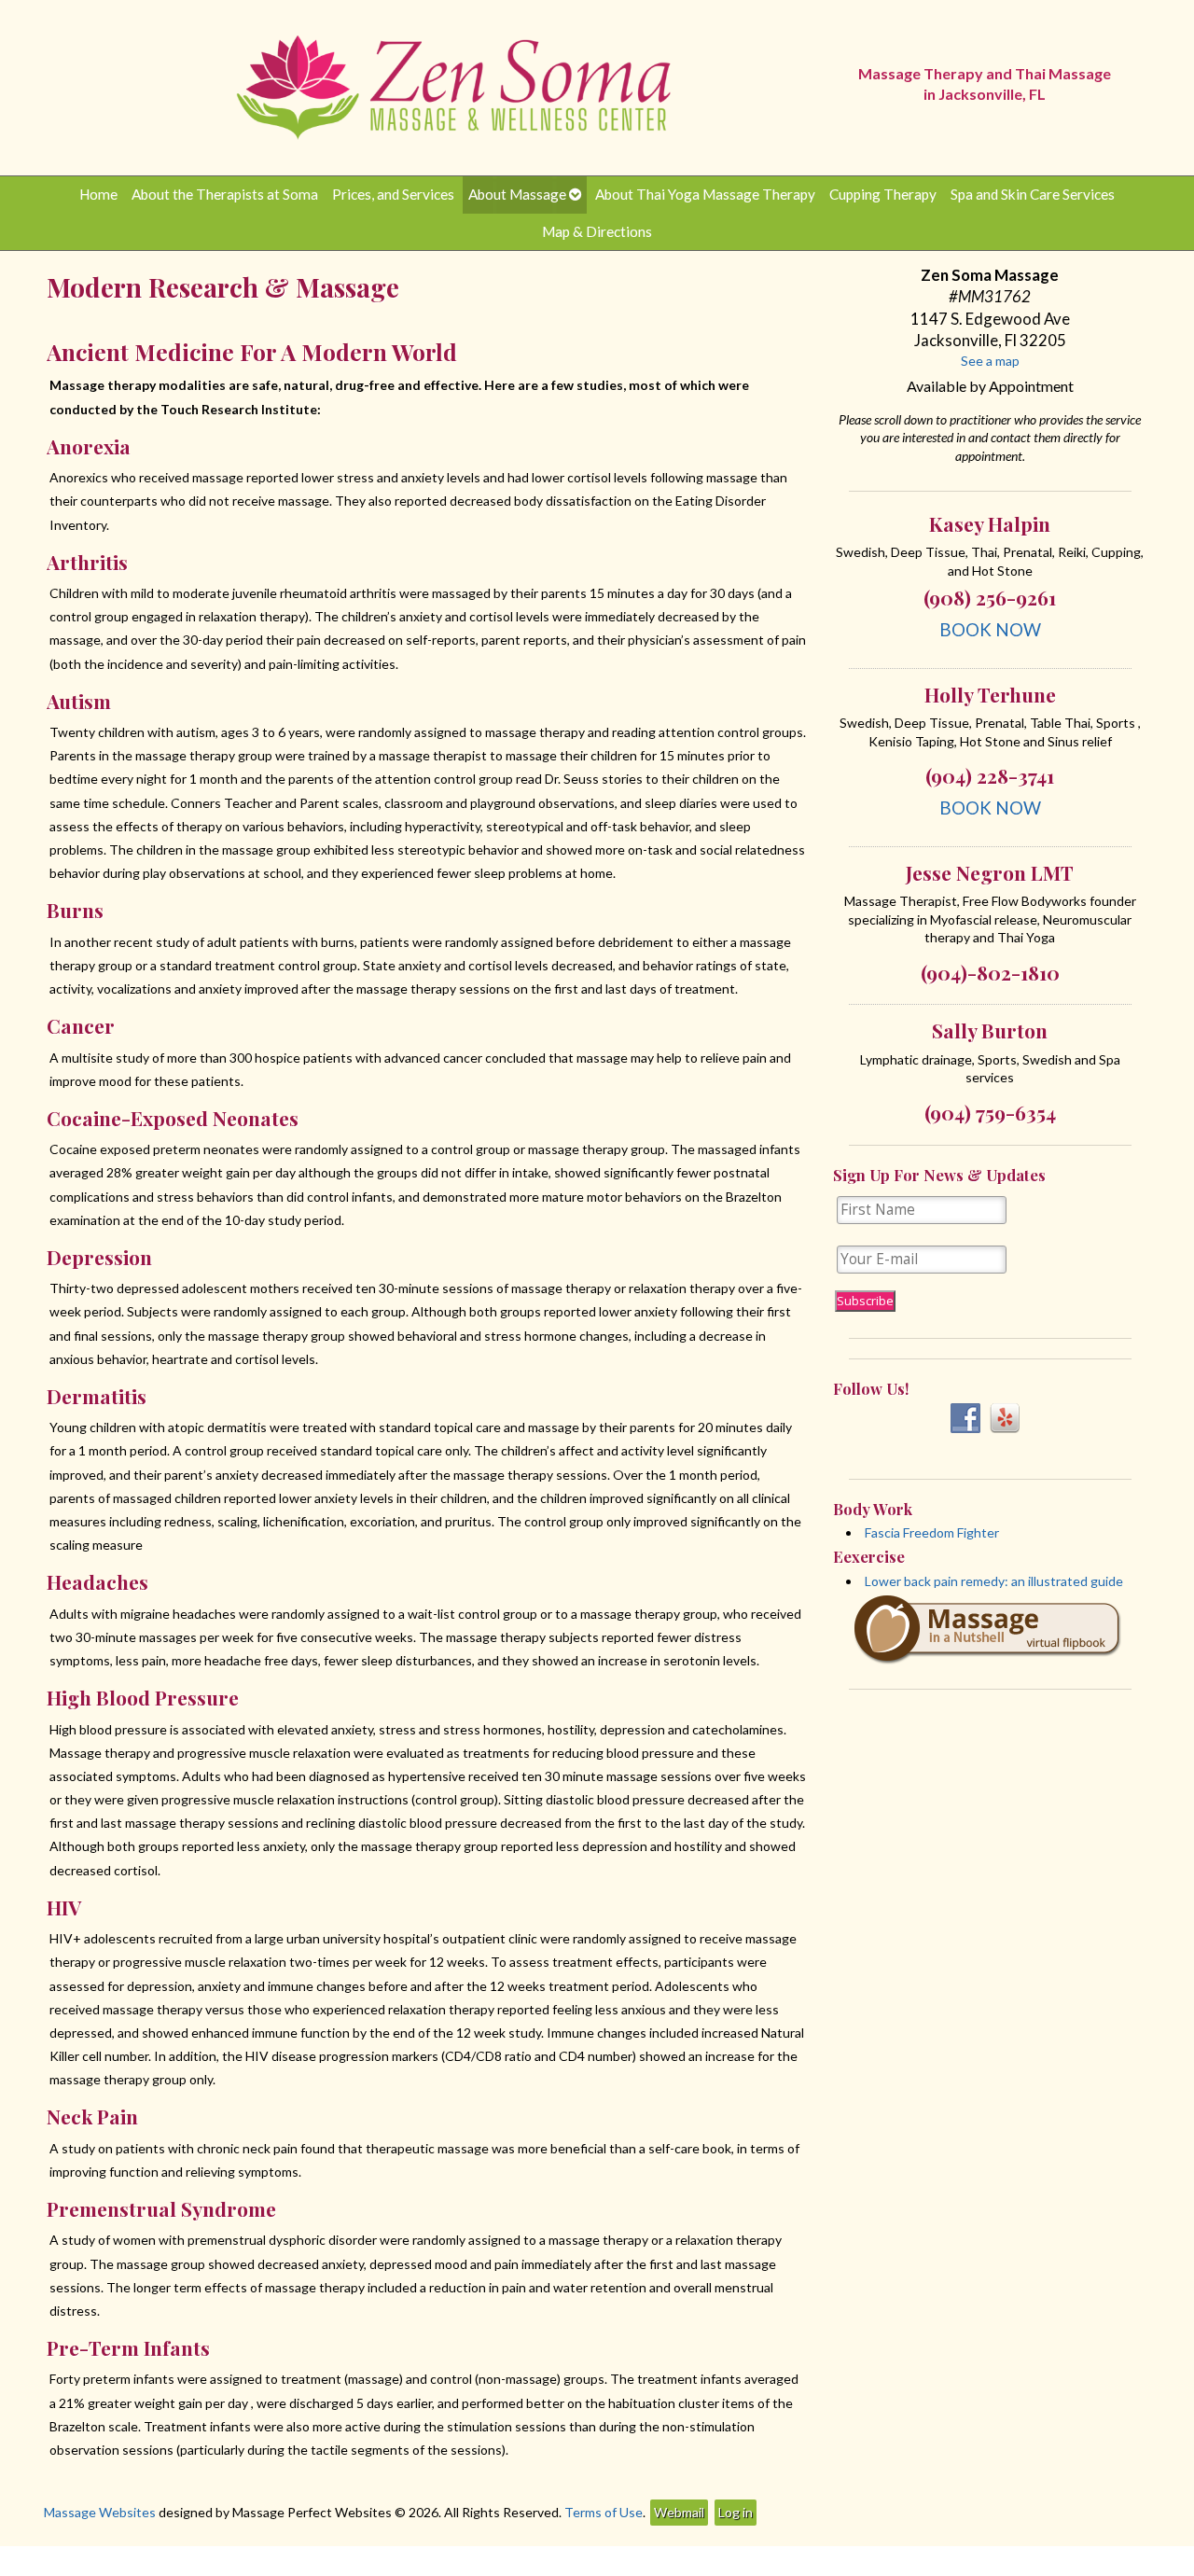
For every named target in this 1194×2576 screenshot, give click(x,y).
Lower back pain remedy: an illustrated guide (994, 1581)
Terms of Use (604, 2512)
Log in (736, 2512)
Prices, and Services (393, 194)
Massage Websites (100, 2512)
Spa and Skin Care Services (1033, 194)
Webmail (679, 2512)
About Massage (517, 194)
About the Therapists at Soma (225, 194)
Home (98, 194)
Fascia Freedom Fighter (932, 1532)
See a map (990, 361)
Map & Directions (597, 231)
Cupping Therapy (883, 194)
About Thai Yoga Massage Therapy (705, 194)
